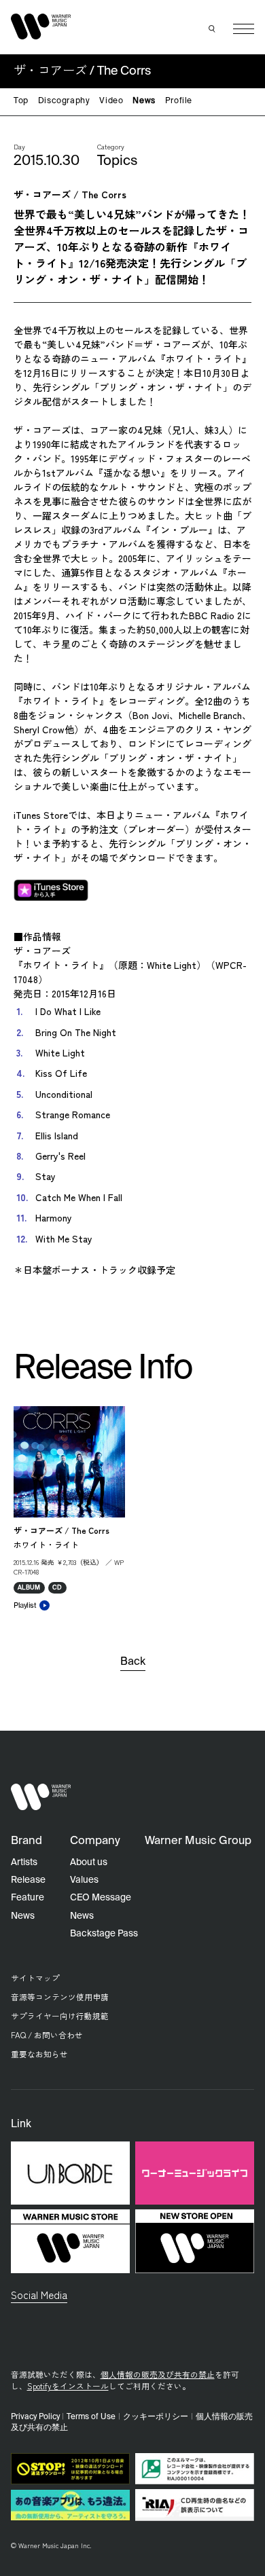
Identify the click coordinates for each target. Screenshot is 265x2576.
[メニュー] (244, 29)
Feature (28, 1898)
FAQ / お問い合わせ (47, 2035)
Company (95, 1841)
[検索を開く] (213, 29)
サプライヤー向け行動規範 (60, 2016)
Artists (24, 1862)
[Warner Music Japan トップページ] (41, 26)
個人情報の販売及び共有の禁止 (158, 2374)
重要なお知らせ (39, 2054)
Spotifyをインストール (68, 2386)
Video (111, 101)
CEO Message (101, 1898)
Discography (64, 101)
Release (28, 1880)
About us (89, 1862)
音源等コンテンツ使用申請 (60, 1997)
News (144, 101)
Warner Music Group (198, 1841)
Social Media (39, 2294)
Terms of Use (91, 2417)
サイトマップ (35, 1977)
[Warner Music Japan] (41, 1797)
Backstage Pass (104, 1934)
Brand (26, 1841)
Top (21, 101)
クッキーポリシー (156, 2417)
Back (133, 1662)
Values (84, 1880)
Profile (179, 101)
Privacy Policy (35, 2417)
